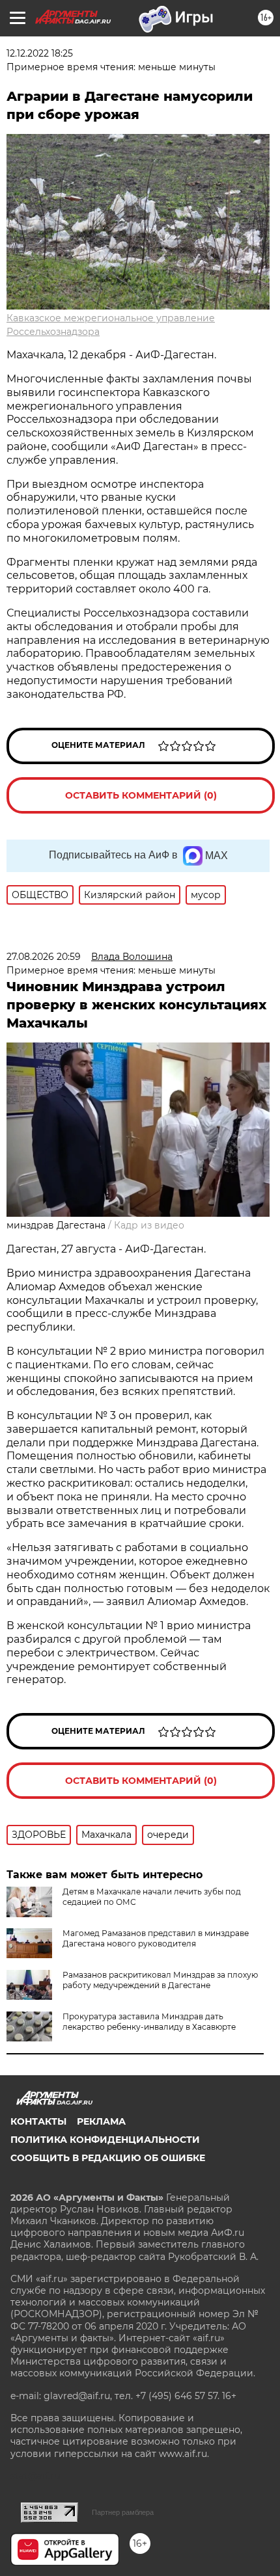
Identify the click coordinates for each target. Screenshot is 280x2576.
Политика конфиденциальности (105, 2140)
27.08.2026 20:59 (44, 957)
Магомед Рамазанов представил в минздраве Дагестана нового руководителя (156, 1938)
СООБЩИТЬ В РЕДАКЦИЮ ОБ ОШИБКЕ (108, 2158)
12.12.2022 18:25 (40, 53)
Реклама (101, 2121)
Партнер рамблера (123, 2512)
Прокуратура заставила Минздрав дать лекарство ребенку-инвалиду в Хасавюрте (149, 2022)
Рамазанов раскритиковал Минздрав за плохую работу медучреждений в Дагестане (160, 1980)
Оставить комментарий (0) (141, 795)
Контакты (38, 2121)
